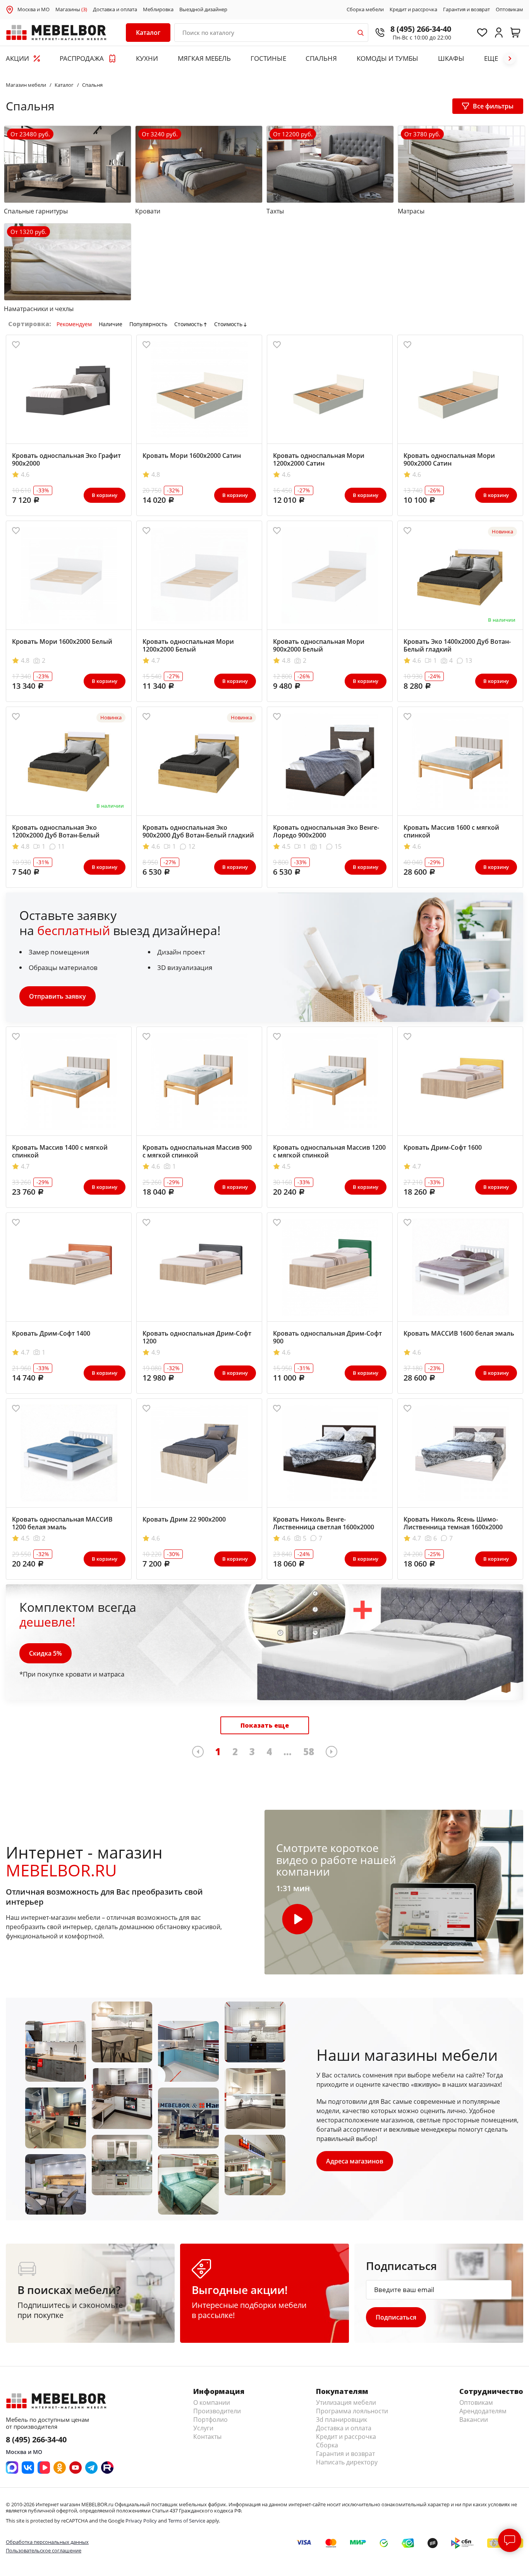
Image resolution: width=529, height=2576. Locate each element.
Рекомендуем (74, 324)
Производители (217, 2411)
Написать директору (347, 2462)
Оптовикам (509, 10)
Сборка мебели (365, 10)
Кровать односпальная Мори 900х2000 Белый (319, 645)
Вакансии (474, 2420)
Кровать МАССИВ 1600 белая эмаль (459, 1333)
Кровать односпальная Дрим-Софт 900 (327, 1337)
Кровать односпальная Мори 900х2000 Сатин (449, 459)
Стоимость (188, 324)
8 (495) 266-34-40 (421, 29)
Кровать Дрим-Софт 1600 (443, 1147)
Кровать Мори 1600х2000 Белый (62, 641)
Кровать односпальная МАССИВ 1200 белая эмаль (62, 1523)
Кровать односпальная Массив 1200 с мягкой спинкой (329, 1151)
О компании (212, 2402)
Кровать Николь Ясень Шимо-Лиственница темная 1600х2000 (453, 1523)
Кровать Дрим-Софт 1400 (51, 1333)
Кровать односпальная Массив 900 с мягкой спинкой (197, 1151)
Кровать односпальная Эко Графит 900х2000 (66, 459)
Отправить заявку (58, 996)
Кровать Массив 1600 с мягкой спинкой (451, 831)
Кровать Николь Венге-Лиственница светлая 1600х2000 (324, 1523)
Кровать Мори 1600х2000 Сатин (192, 456)
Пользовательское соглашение (44, 2550)
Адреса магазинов (355, 2161)
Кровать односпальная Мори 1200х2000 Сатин (319, 459)
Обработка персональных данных (47, 2542)
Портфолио (210, 2420)
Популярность (148, 324)
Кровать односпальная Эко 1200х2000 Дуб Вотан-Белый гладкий (56, 835)
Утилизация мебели (346, 2402)
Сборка (327, 2445)
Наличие (111, 324)
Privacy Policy (141, 2521)
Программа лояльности (352, 2411)
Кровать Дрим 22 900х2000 (184, 1519)
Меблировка (158, 10)
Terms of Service (187, 2521)
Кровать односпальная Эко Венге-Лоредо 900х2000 (326, 831)
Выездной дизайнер (203, 10)
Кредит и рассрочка (413, 10)
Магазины (71, 10)
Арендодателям (483, 2411)
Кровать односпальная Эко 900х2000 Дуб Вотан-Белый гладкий (198, 831)
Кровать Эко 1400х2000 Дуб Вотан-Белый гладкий (457, 645)
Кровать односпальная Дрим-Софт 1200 (197, 1337)
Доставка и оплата (115, 10)
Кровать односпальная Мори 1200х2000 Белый (188, 645)
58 (309, 1751)
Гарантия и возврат (466, 10)
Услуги (203, 2428)
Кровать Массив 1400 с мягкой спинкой (60, 1151)
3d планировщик (342, 2420)
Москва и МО (33, 9)
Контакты (207, 2437)
